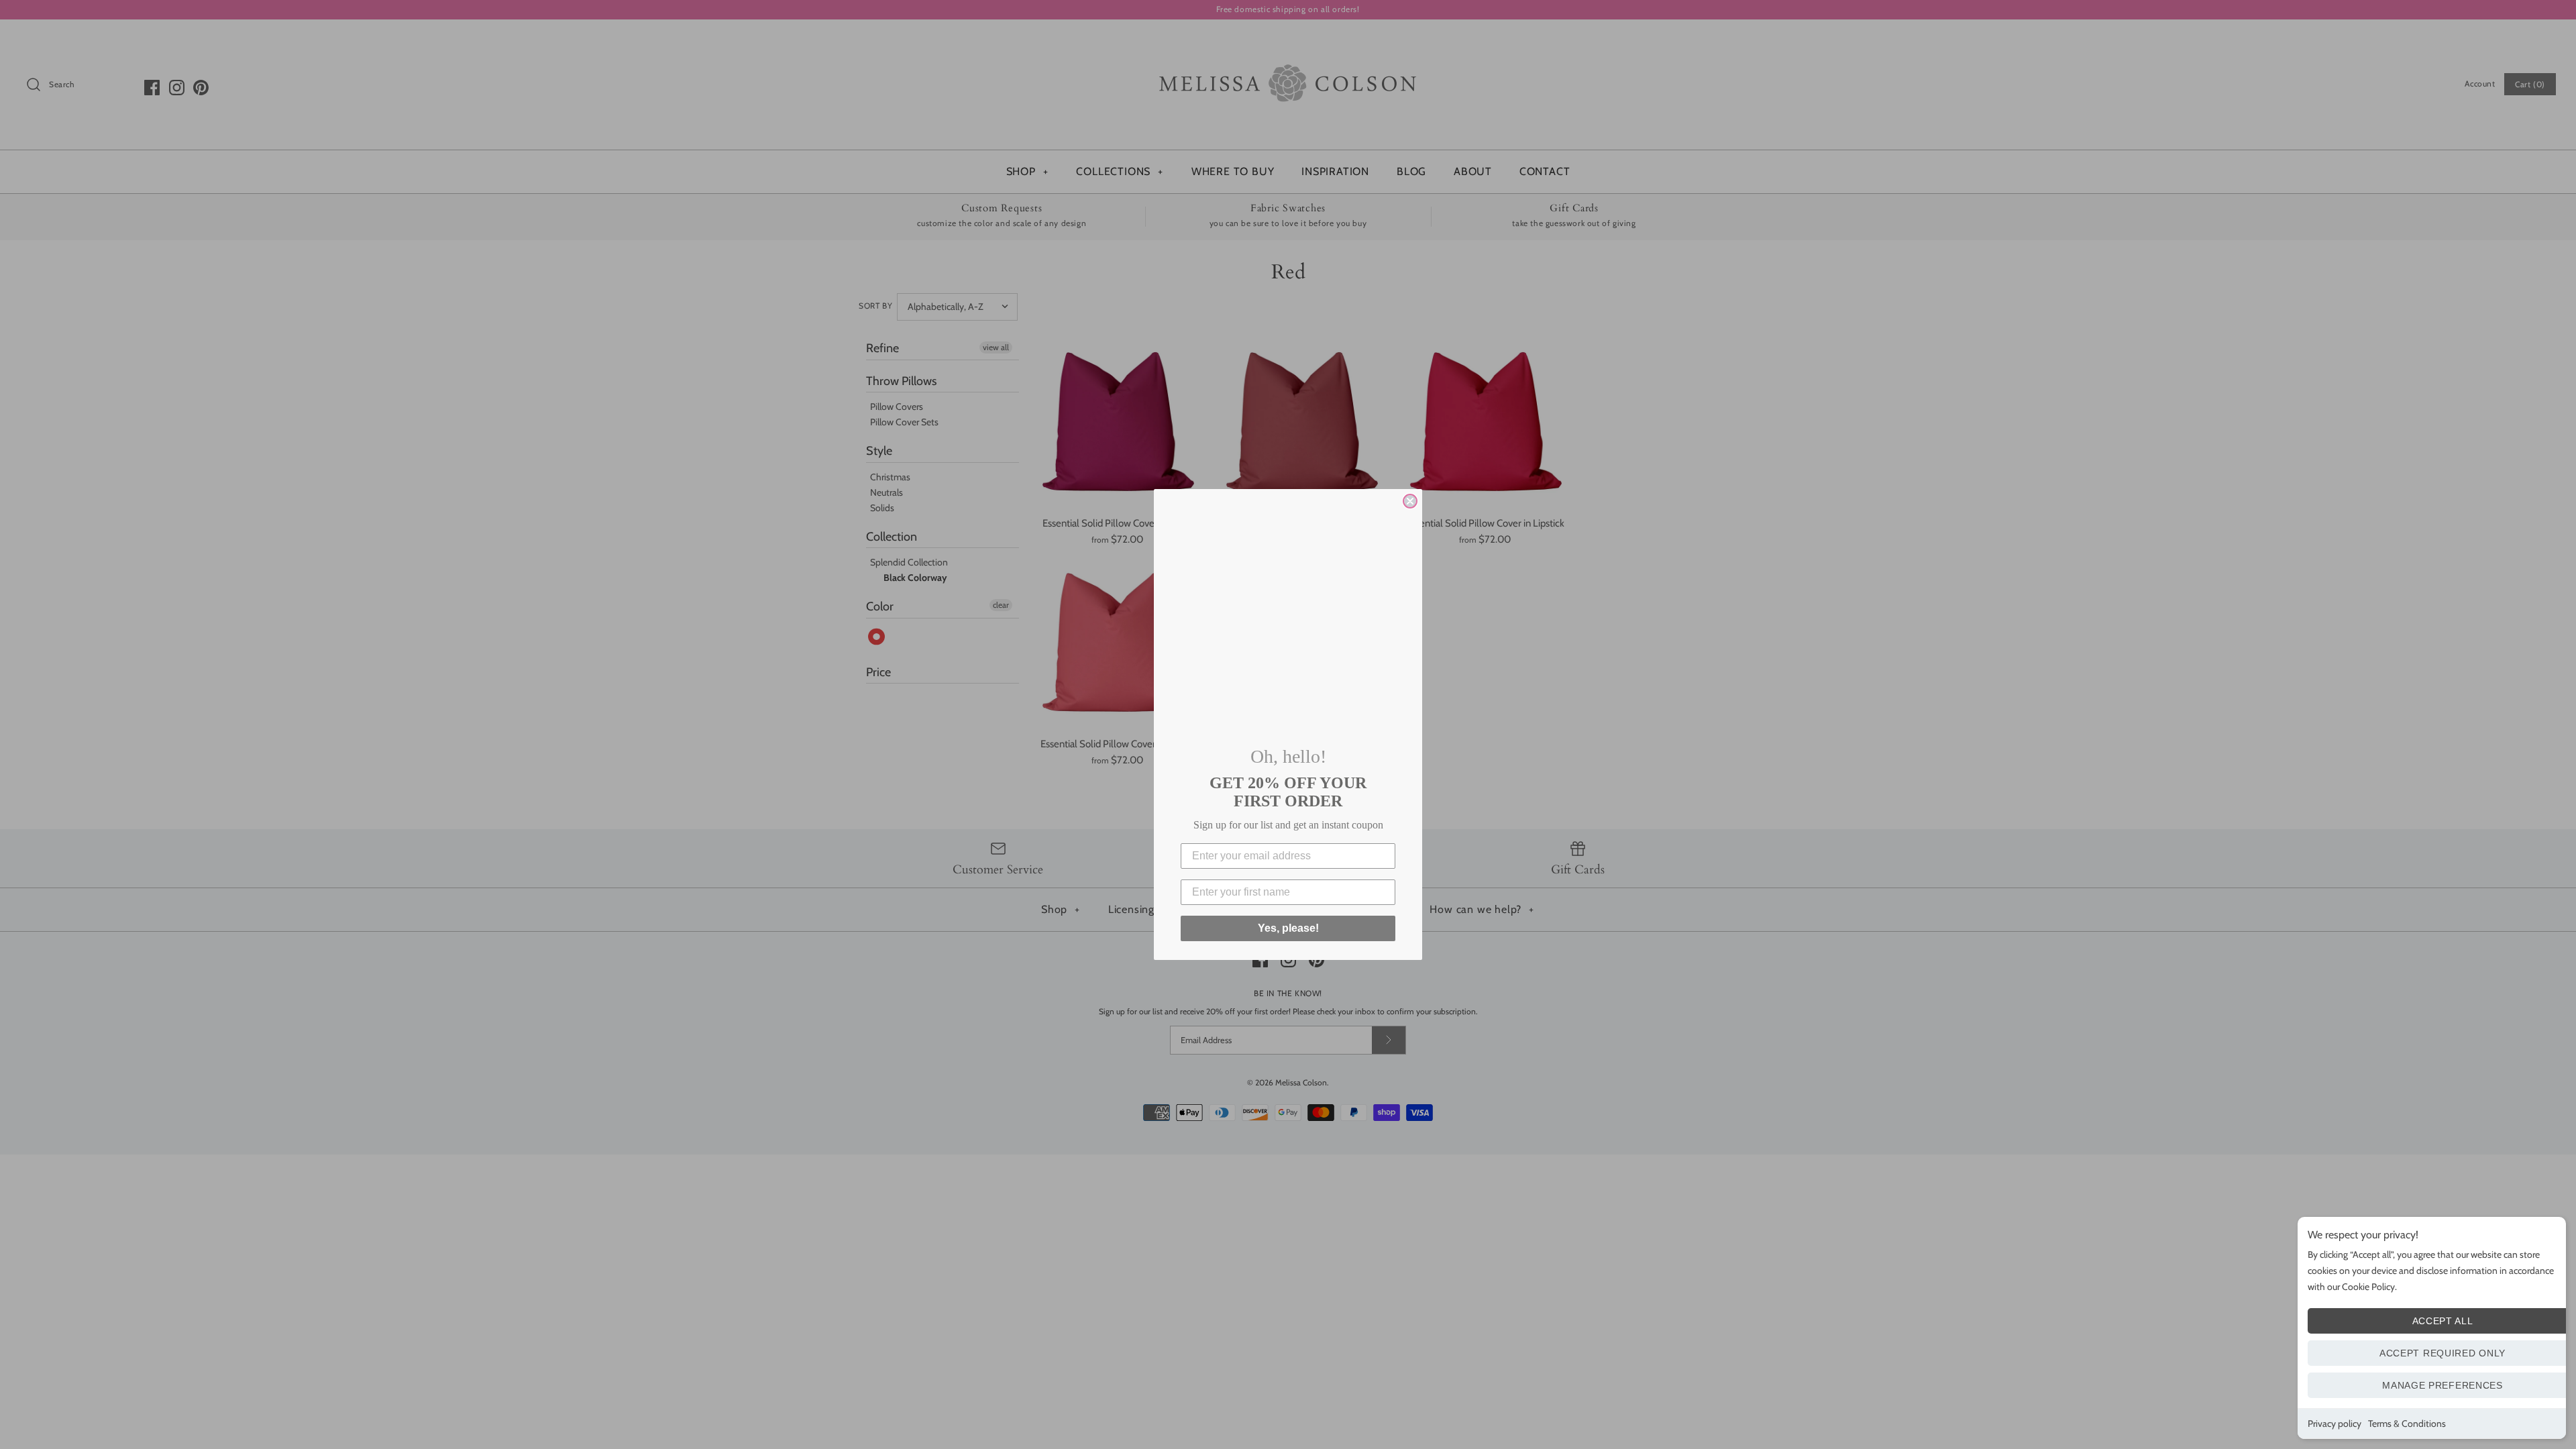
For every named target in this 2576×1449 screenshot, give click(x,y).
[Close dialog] (1410, 501)
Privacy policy (2334, 1424)
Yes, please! (1288, 928)
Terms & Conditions (2407, 1424)
